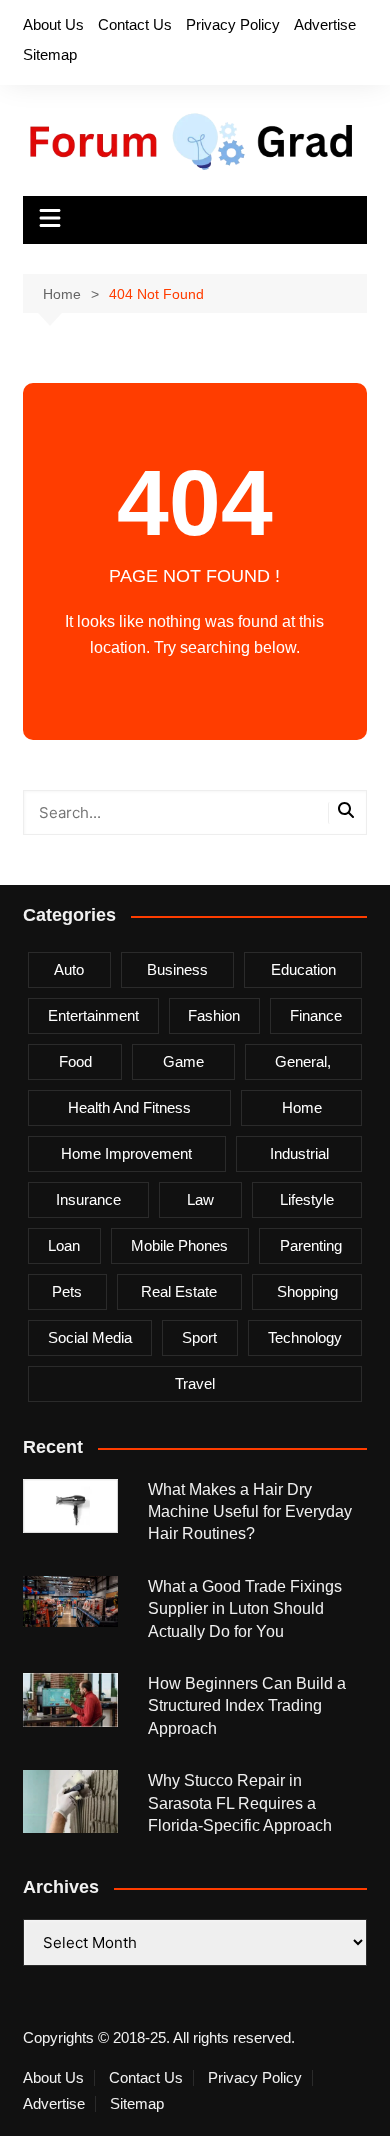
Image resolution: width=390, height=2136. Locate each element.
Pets (67, 1291)
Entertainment (93, 1015)
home (302, 1107)
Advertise (325, 24)
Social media (90, 1337)
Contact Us (135, 24)
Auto (69, 969)
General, (303, 1061)
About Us (53, 24)
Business (177, 969)
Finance (316, 1015)
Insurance (88, 1199)
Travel (195, 1383)
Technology (305, 1337)
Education (303, 969)
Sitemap (50, 54)
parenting (311, 1245)
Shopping (307, 1291)
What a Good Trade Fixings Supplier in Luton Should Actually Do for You (245, 1609)
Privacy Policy (233, 24)
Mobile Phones (179, 1245)
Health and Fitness (129, 1107)
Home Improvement (126, 1153)
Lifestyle (307, 1199)
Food (75, 1061)
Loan (64, 1245)
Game (183, 1061)
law (200, 1199)
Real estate (179, 1291)
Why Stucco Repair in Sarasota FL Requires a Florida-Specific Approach (240, 1803)
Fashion (214, 1015)
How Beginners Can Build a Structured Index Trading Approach (247, 1706)
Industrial (299, 1153)
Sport (199, 1337)
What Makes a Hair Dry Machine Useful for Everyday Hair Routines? (250, 1512)
